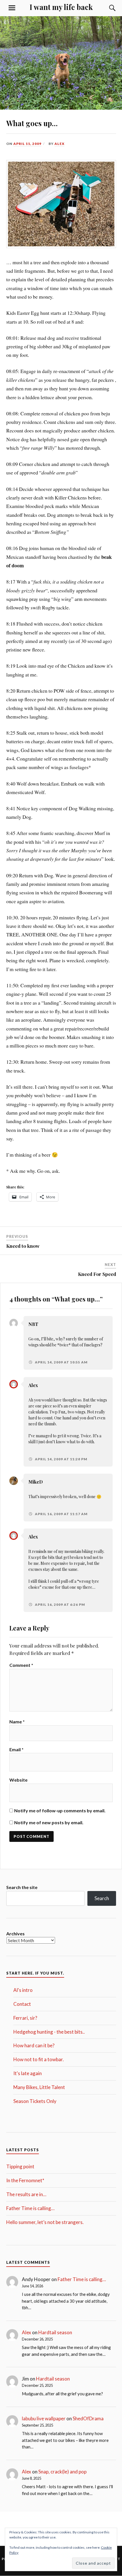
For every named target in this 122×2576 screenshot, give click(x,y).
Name (17, 1722)
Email (16, 1749)
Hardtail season (55, 2332)
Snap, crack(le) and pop (62, 2472)
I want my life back (61, 7)
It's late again (28, 2073)
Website (18, 1780)
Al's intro (23, 1990)
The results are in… (26, 2194)
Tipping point (20, 2166)
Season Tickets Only (35, 2101)
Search (102, 1898)
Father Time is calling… (30, 2208)
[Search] (107, 8)
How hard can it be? (34, 2045)
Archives (15, 1933)
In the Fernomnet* (25, 2180)
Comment (21, 1665)
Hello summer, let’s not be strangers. (45, 2222)
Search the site (22, 1887)
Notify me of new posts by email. (49, 1822)
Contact (22, 2004)
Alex (59, 144)
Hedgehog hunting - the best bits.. (49, 2032)
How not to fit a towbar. (39, 2059)
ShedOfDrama (88, 2418)
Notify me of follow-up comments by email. (60, 1810)
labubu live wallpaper (44, 2418)
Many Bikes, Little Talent (39, 2087)
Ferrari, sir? (25, 2018)
